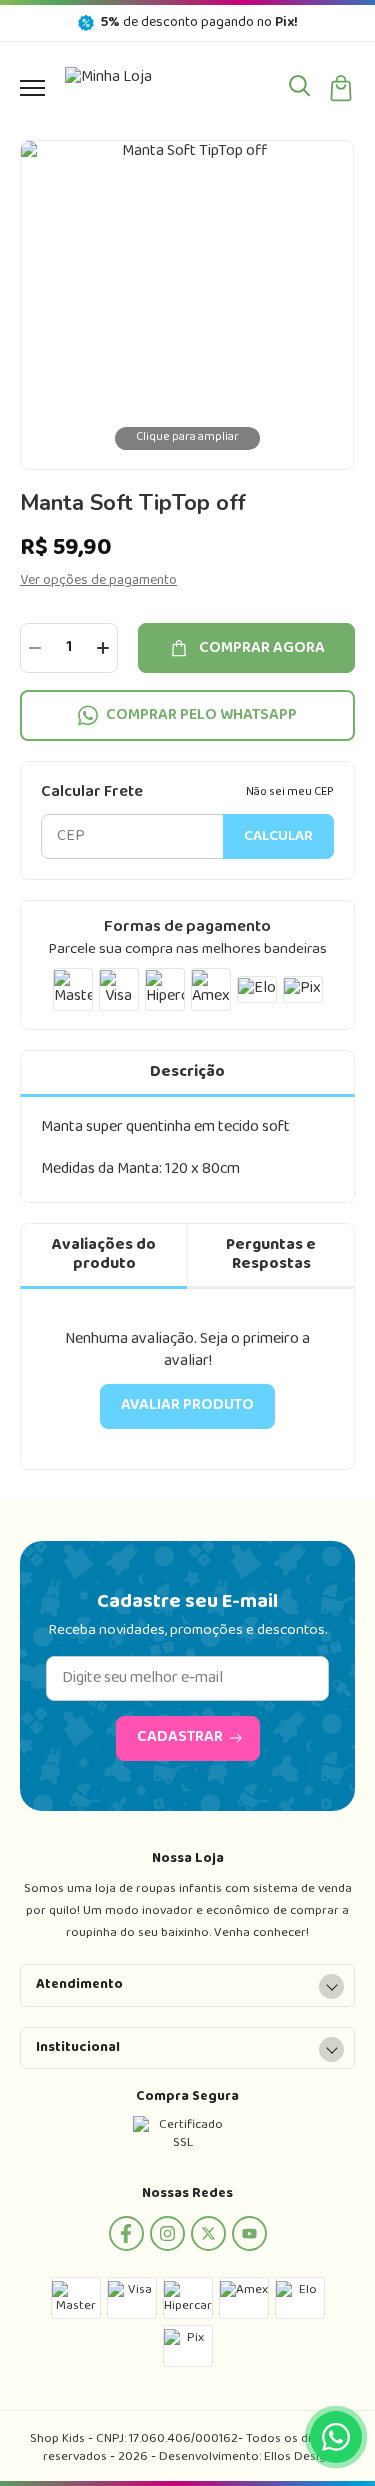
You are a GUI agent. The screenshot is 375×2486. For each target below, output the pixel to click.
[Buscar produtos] (299, 84)
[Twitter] (208, 2233)
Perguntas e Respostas (271, 1255)
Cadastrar (180, 1737)
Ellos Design (298, 2457)
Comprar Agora (262, 647)
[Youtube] (249, 2233)
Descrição (187, 1072)
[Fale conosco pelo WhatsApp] (336, 2437)
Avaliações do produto (104, 1255)
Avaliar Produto (187, 1405)
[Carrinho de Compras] (341, 88)
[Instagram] (167, 2233)
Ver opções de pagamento (98, 581)
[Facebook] (126, 2233)
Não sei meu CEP (290, 793)
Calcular (278, 836)
